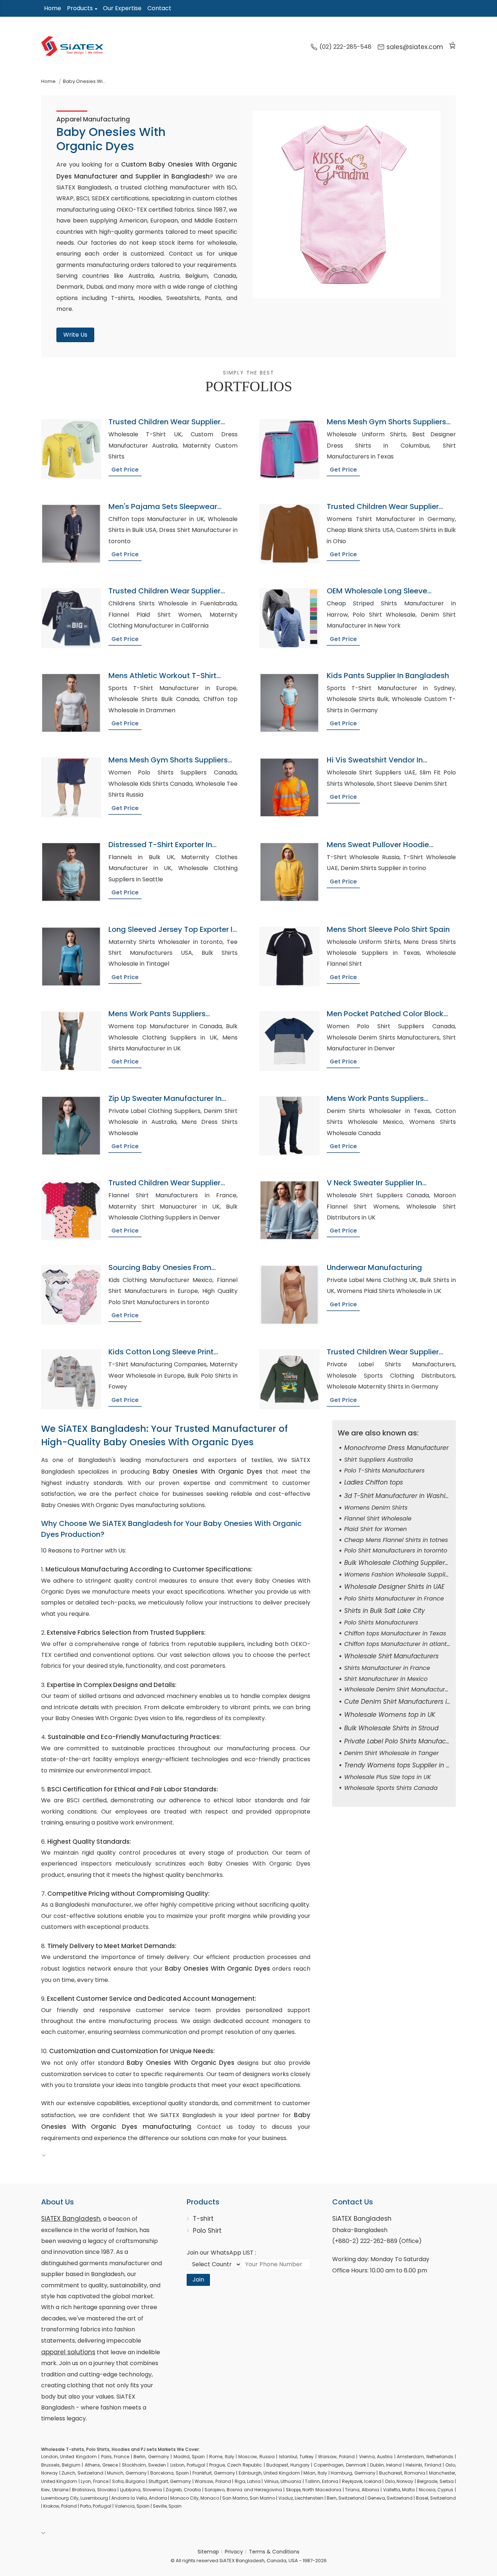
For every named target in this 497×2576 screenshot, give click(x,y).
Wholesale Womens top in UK (390, 1715)
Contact (159, 8)
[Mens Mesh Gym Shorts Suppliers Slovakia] (289, 449)
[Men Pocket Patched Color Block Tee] (289, 1041)
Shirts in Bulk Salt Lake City (385, 1611)
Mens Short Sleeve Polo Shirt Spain (388, 929)
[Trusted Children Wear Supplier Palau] (71, 1210)
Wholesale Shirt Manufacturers (391, 1656)
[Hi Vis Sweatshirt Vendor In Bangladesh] (289, 787)
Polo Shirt (207, 2231)
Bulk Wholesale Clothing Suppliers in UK (405, 1563)
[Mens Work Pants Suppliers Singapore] (289, 1126)
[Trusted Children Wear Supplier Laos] (289, 1379)
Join (198, 2279)
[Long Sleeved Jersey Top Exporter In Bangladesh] (71, 957)
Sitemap (208, 2552)
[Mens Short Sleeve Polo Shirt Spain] (289, 957)
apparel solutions (68, 2352)
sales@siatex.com (415, 47)
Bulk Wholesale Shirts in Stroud (391, 1728)
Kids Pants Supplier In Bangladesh (388, 676)
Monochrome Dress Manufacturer (396, 1448)
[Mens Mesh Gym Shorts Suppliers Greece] (71, 787)
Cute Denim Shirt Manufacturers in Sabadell (412, 1702)
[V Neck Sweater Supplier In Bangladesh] (289, 1210)
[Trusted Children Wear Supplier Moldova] (289, 534)
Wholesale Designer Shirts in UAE (394, 1587)
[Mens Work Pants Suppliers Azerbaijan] (71, 1041)
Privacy (234, 2552)
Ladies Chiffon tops (374, 1482)
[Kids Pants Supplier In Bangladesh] (289, 703)
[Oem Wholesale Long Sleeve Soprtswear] (289, 618)
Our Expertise (122, 8)
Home (53, 8)
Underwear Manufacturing (374, 1267)
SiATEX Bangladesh (71, 2219)
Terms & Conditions (274, 2552)
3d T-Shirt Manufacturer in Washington (404, 1496)
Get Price (125, 470)
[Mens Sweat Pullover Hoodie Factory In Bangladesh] (289, 872)
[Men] (71, 534)
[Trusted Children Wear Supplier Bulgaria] (71, 618)
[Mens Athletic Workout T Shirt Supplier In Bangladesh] (71, 703)
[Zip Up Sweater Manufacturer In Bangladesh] (71, 1126)
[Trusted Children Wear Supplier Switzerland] (71, 449)
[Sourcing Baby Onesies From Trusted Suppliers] (71, 1295)
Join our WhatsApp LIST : (221, 2253)
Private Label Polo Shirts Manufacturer (402, 1741)
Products (80, 8)
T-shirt (203, 2219)
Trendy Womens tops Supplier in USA (401, 1765)
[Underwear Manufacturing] (289, 1295)
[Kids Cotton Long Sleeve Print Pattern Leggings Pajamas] (71, 1379)
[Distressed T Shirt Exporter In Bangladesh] (71, 872)
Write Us (75, 335)
